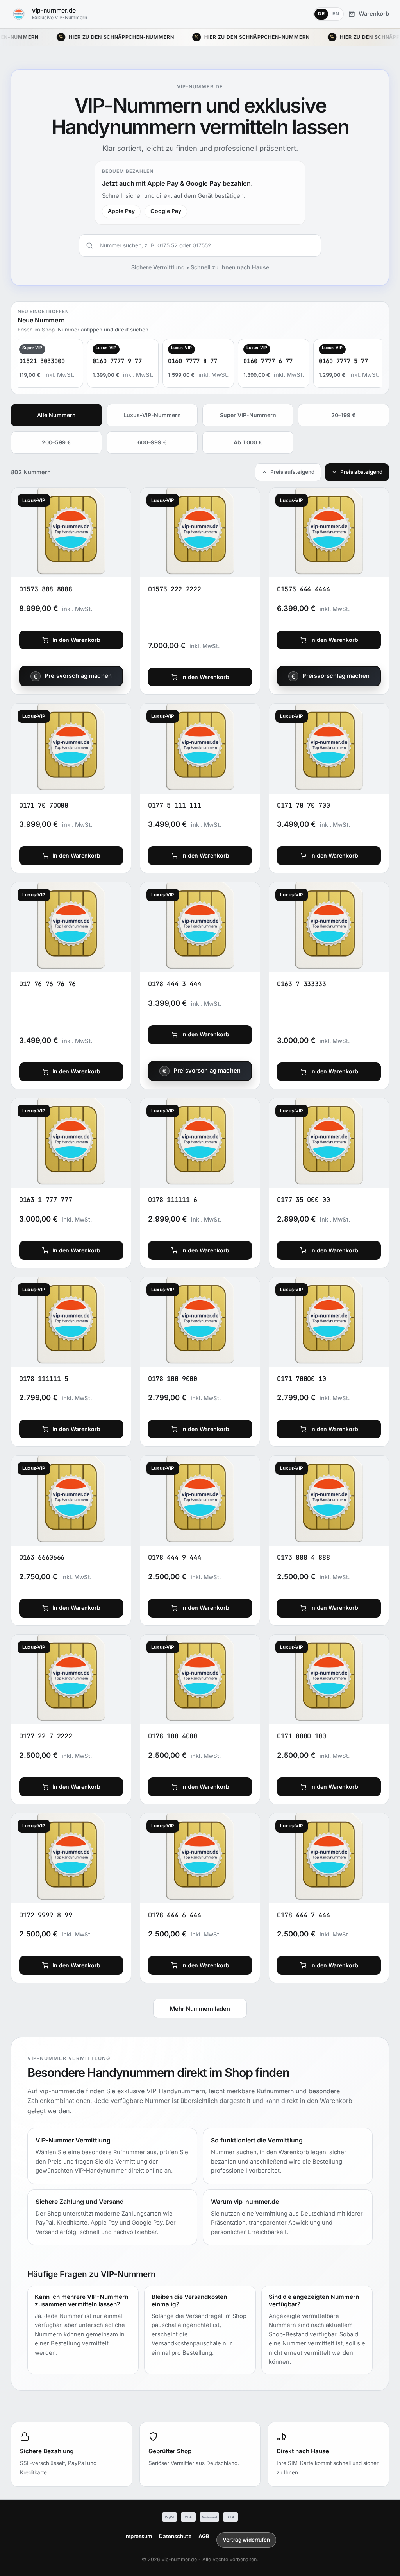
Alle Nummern (56, 415)
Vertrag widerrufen (246, 2540)
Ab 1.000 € (248, 442)
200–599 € (56, 442)
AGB (204, 2536)
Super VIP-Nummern (248, 415)
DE (321, 14)
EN (336, 14)
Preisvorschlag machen (78, 676)
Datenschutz (175, 2536)
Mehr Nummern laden (200, 2009)
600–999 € (152, 442)
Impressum (138, 2536)
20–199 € (344, 415)
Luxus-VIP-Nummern (152, 415)
